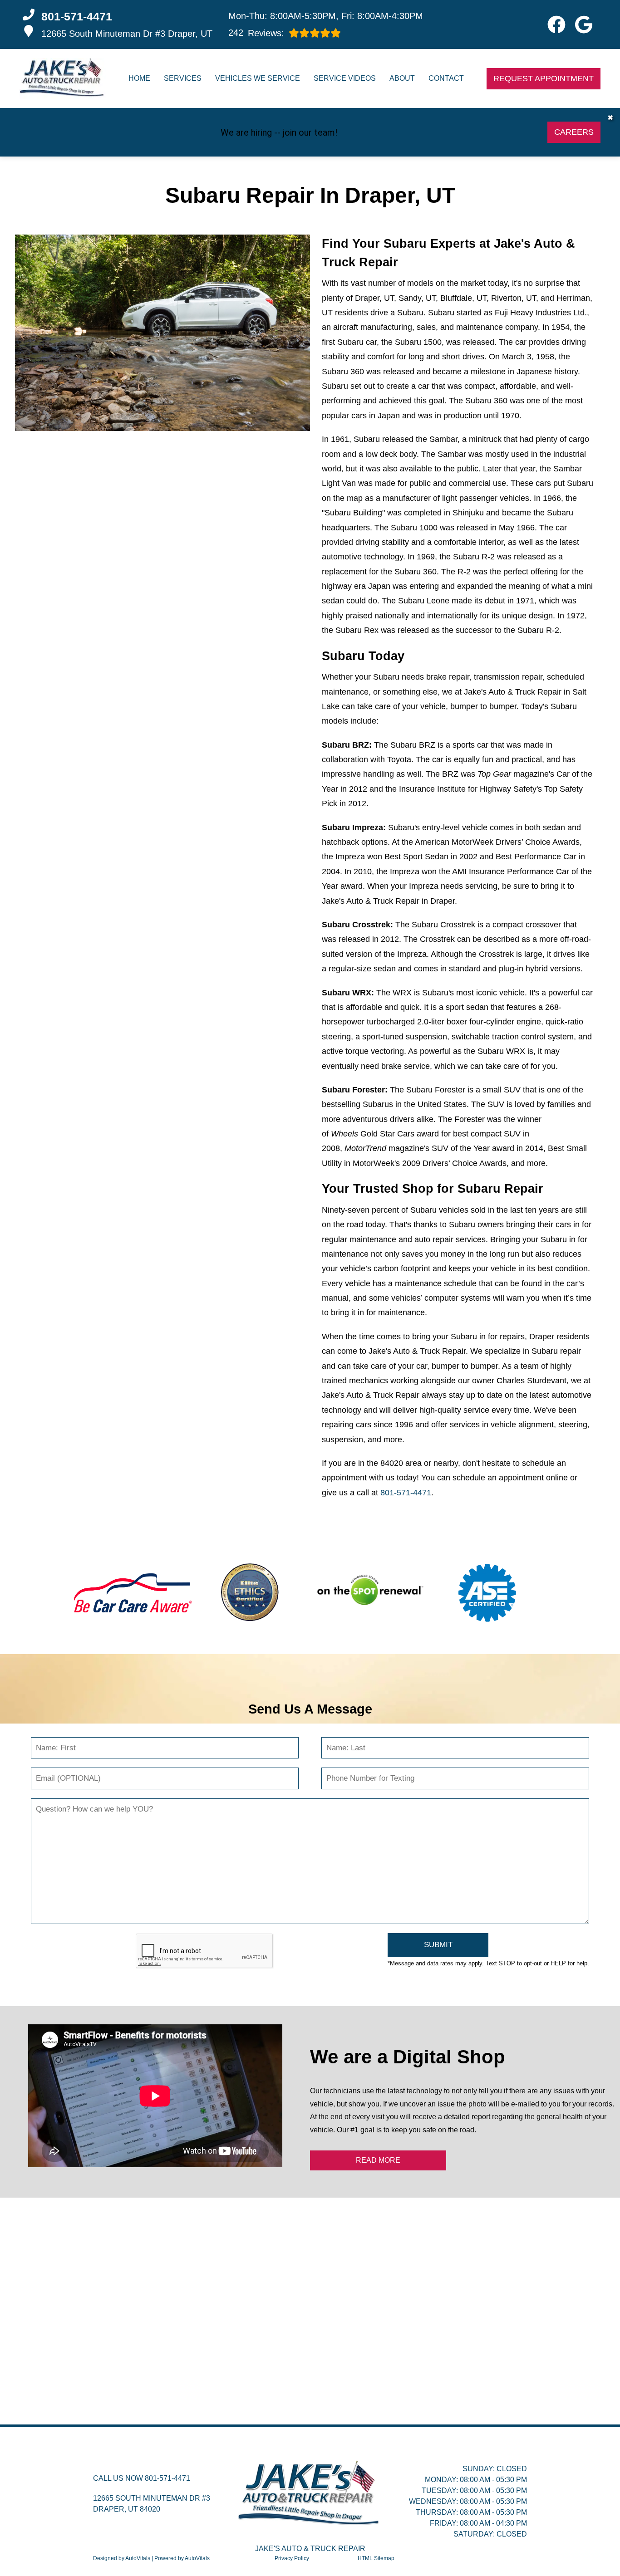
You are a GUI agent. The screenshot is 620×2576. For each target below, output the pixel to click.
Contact (446, 78)
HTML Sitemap (376, 2558)
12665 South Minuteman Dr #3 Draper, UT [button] (127, 34)
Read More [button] (378, 2160)
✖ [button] (610, 118)
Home (139, 78)
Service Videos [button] (345, 78)
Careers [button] (574, 132)
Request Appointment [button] (544, 78)
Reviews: (256, 33)
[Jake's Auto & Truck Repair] (63, 78)
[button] (556, 24)
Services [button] (183, 78)
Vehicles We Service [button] (258, 78)
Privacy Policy (292, 2558)
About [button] (402, 78)
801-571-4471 (406, 1493)
